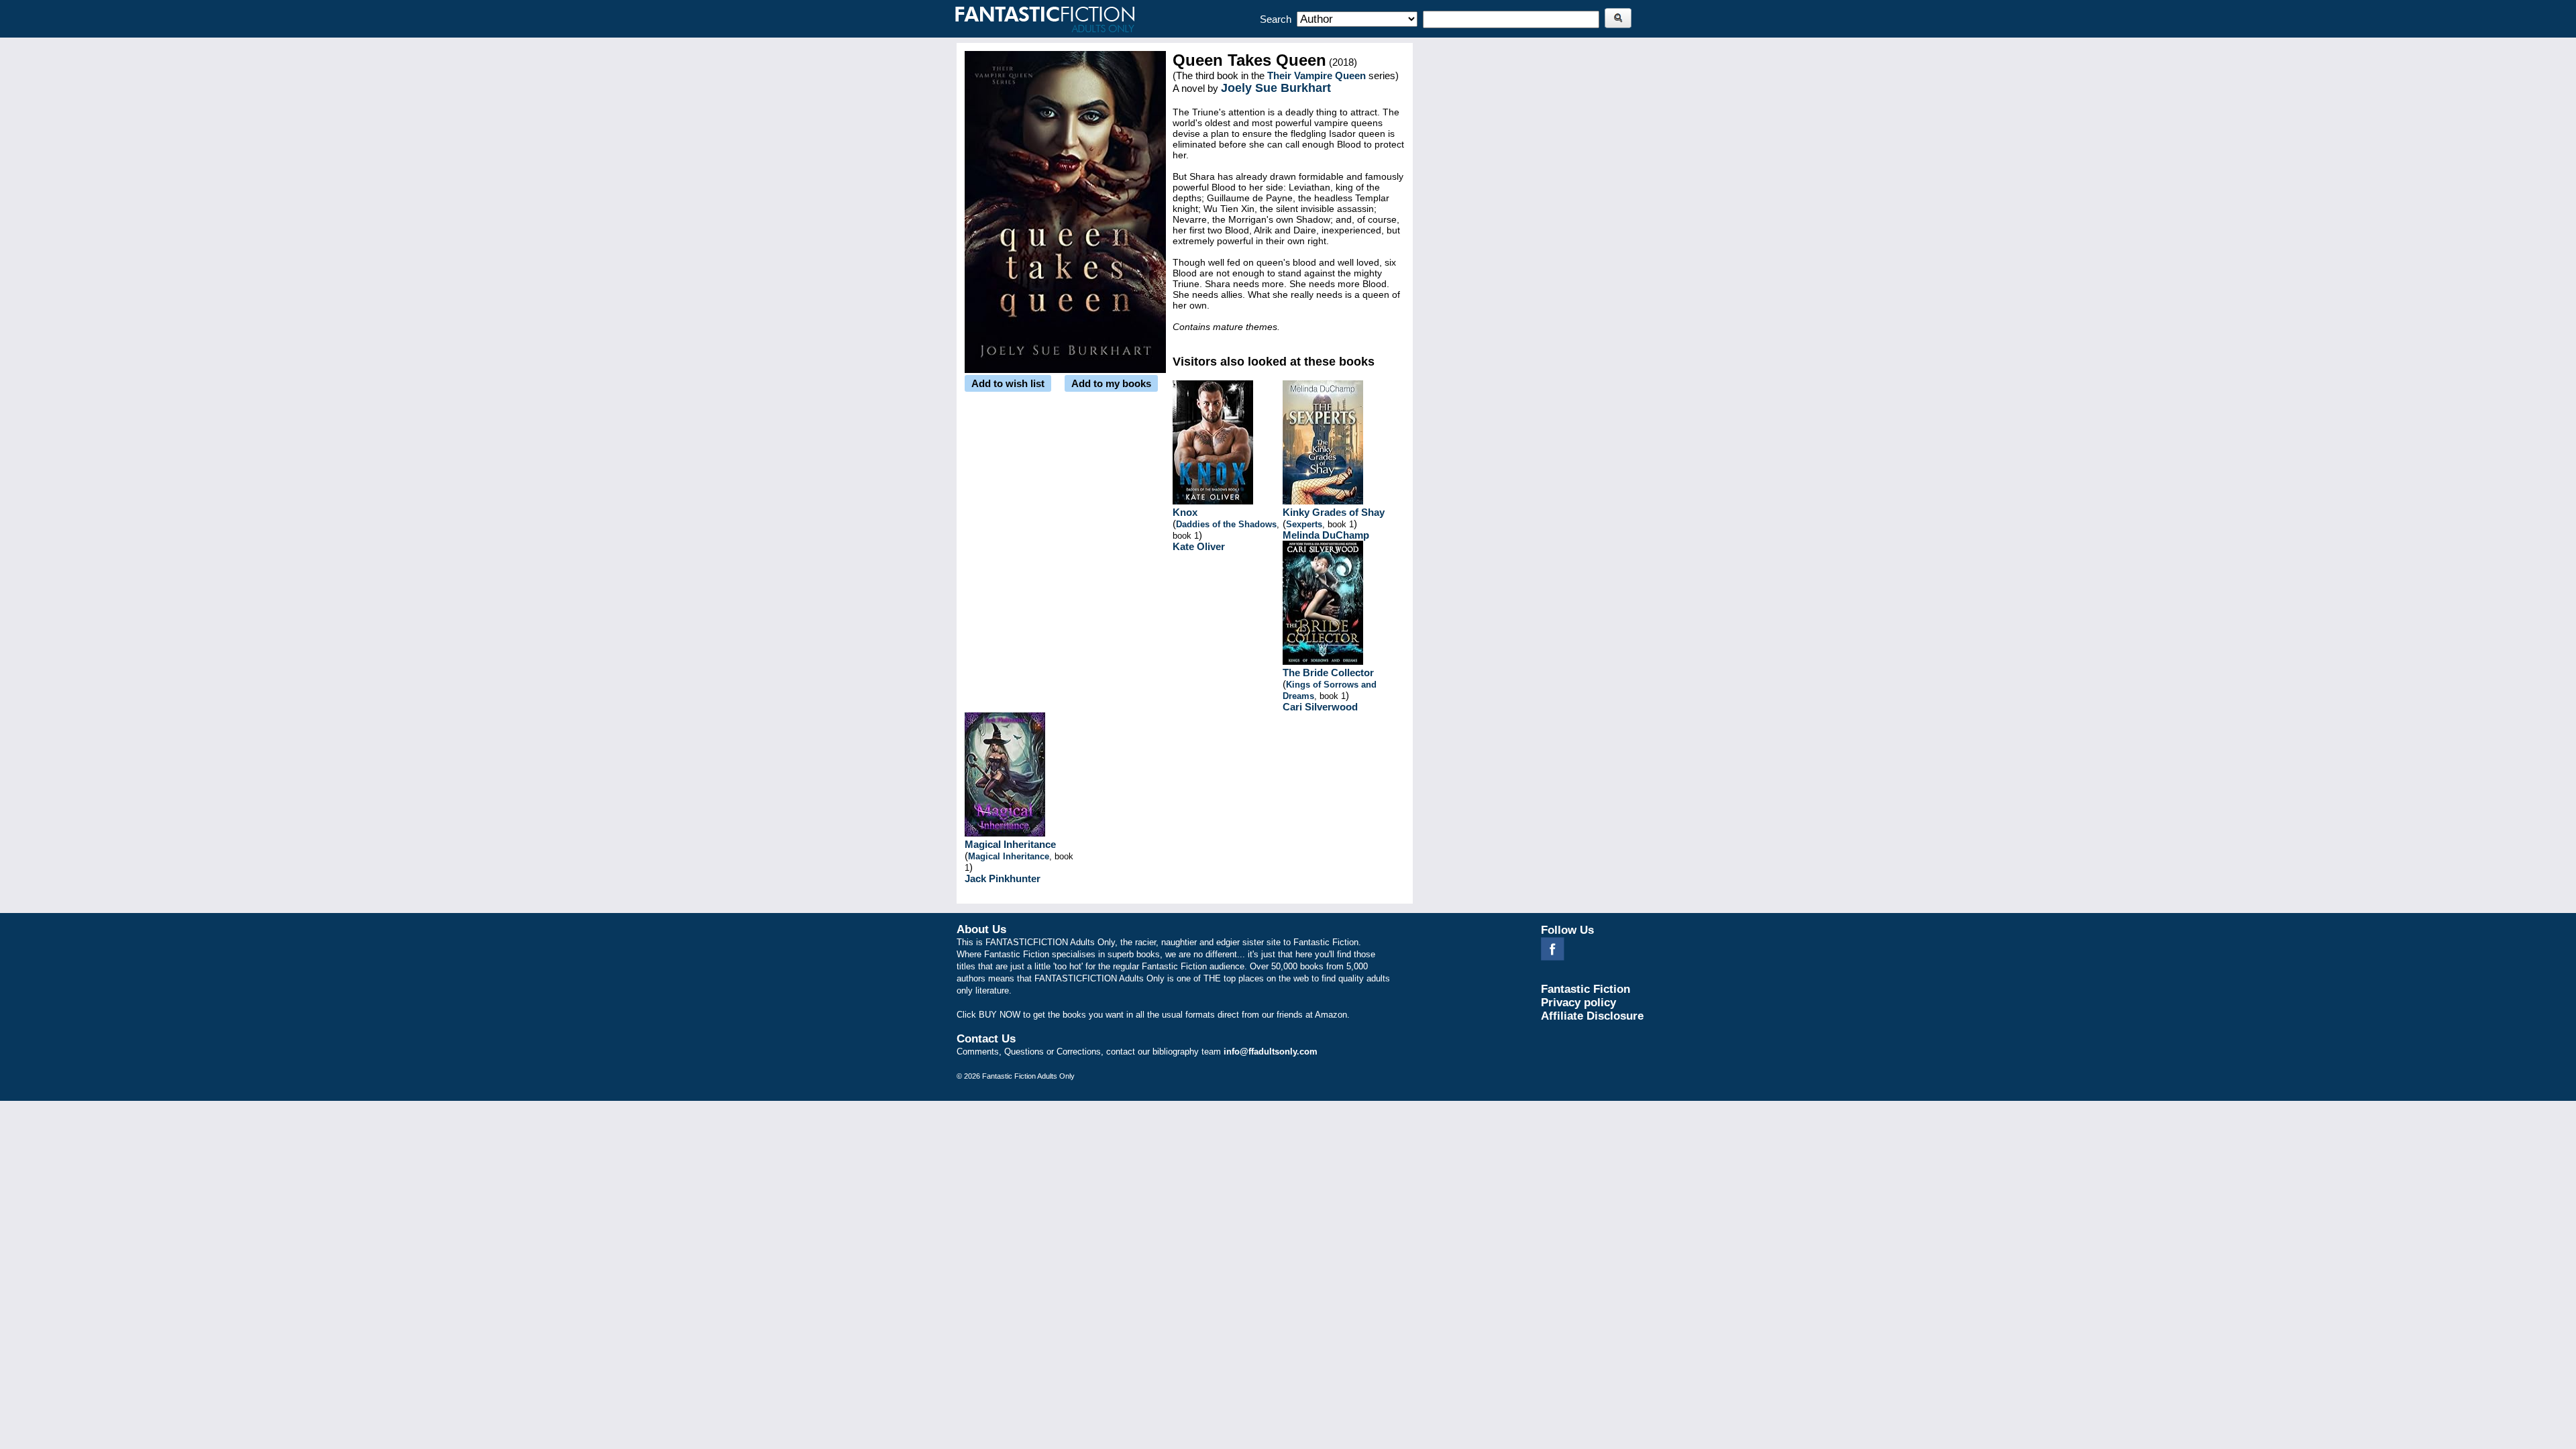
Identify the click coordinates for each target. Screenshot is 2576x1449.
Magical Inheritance (1010, 844)
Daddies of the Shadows (1226, 524)
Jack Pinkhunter (1003, 878)
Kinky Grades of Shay (1334, 512)
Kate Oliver (1199, 546)
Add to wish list (1008, 383)
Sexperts (1304, 524)
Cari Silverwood (1320, 707)
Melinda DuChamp (1326, 535)
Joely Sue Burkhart (1276, 88)
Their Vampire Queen (1317, 75)
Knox (1185, 512)
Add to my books (1111, 383)
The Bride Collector (1328, 673)
